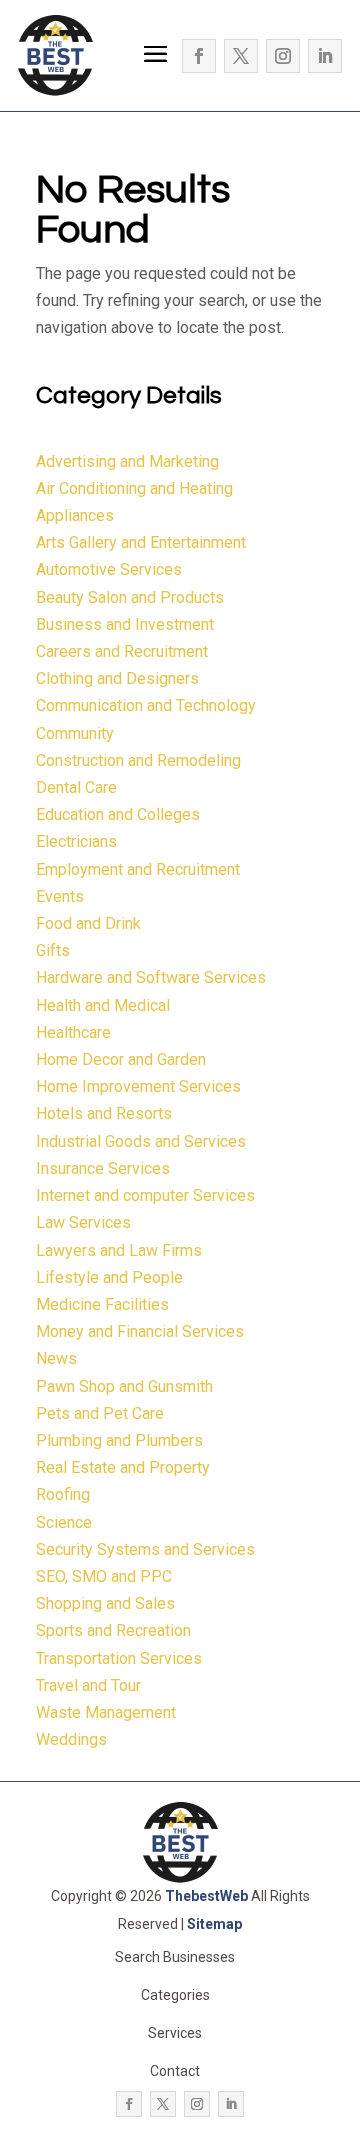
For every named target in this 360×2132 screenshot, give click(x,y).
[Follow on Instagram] (283, 56)
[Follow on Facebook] (199, 56)
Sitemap (214, 1924)
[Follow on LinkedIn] (325, 56)
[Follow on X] (241, 56)
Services (175, 2033)
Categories (175, 1995)
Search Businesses (175, 1957)
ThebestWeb (206, 1896)
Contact (175, 2071)
